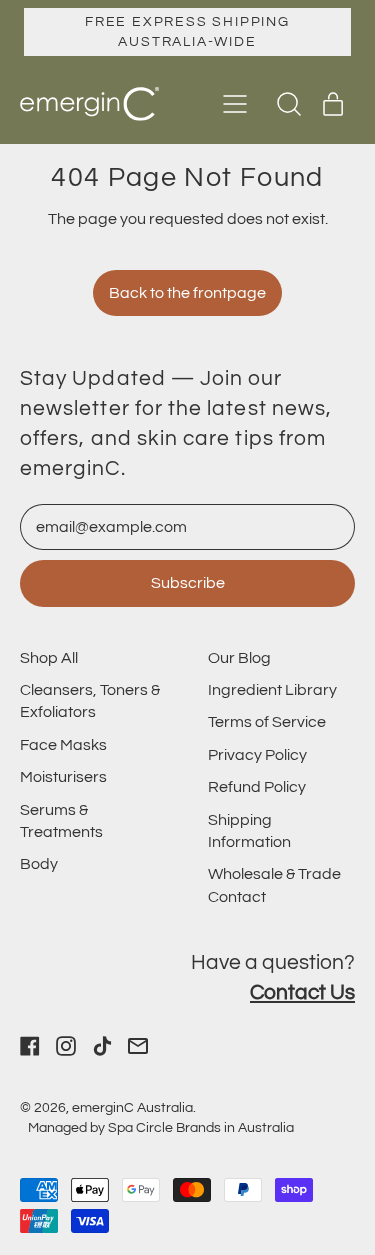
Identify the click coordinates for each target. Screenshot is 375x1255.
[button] (289, 104)
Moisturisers (63, 777)
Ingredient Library (272, 690)
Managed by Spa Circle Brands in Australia (161, 1127)
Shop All (49, 658)
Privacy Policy (257, 755)
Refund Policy (257, 787)
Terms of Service (267, 722)
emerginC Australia (132, 1107)
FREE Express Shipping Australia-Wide (187, 31)
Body (39, 864)
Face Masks (63, 745)
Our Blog (239, 658)
